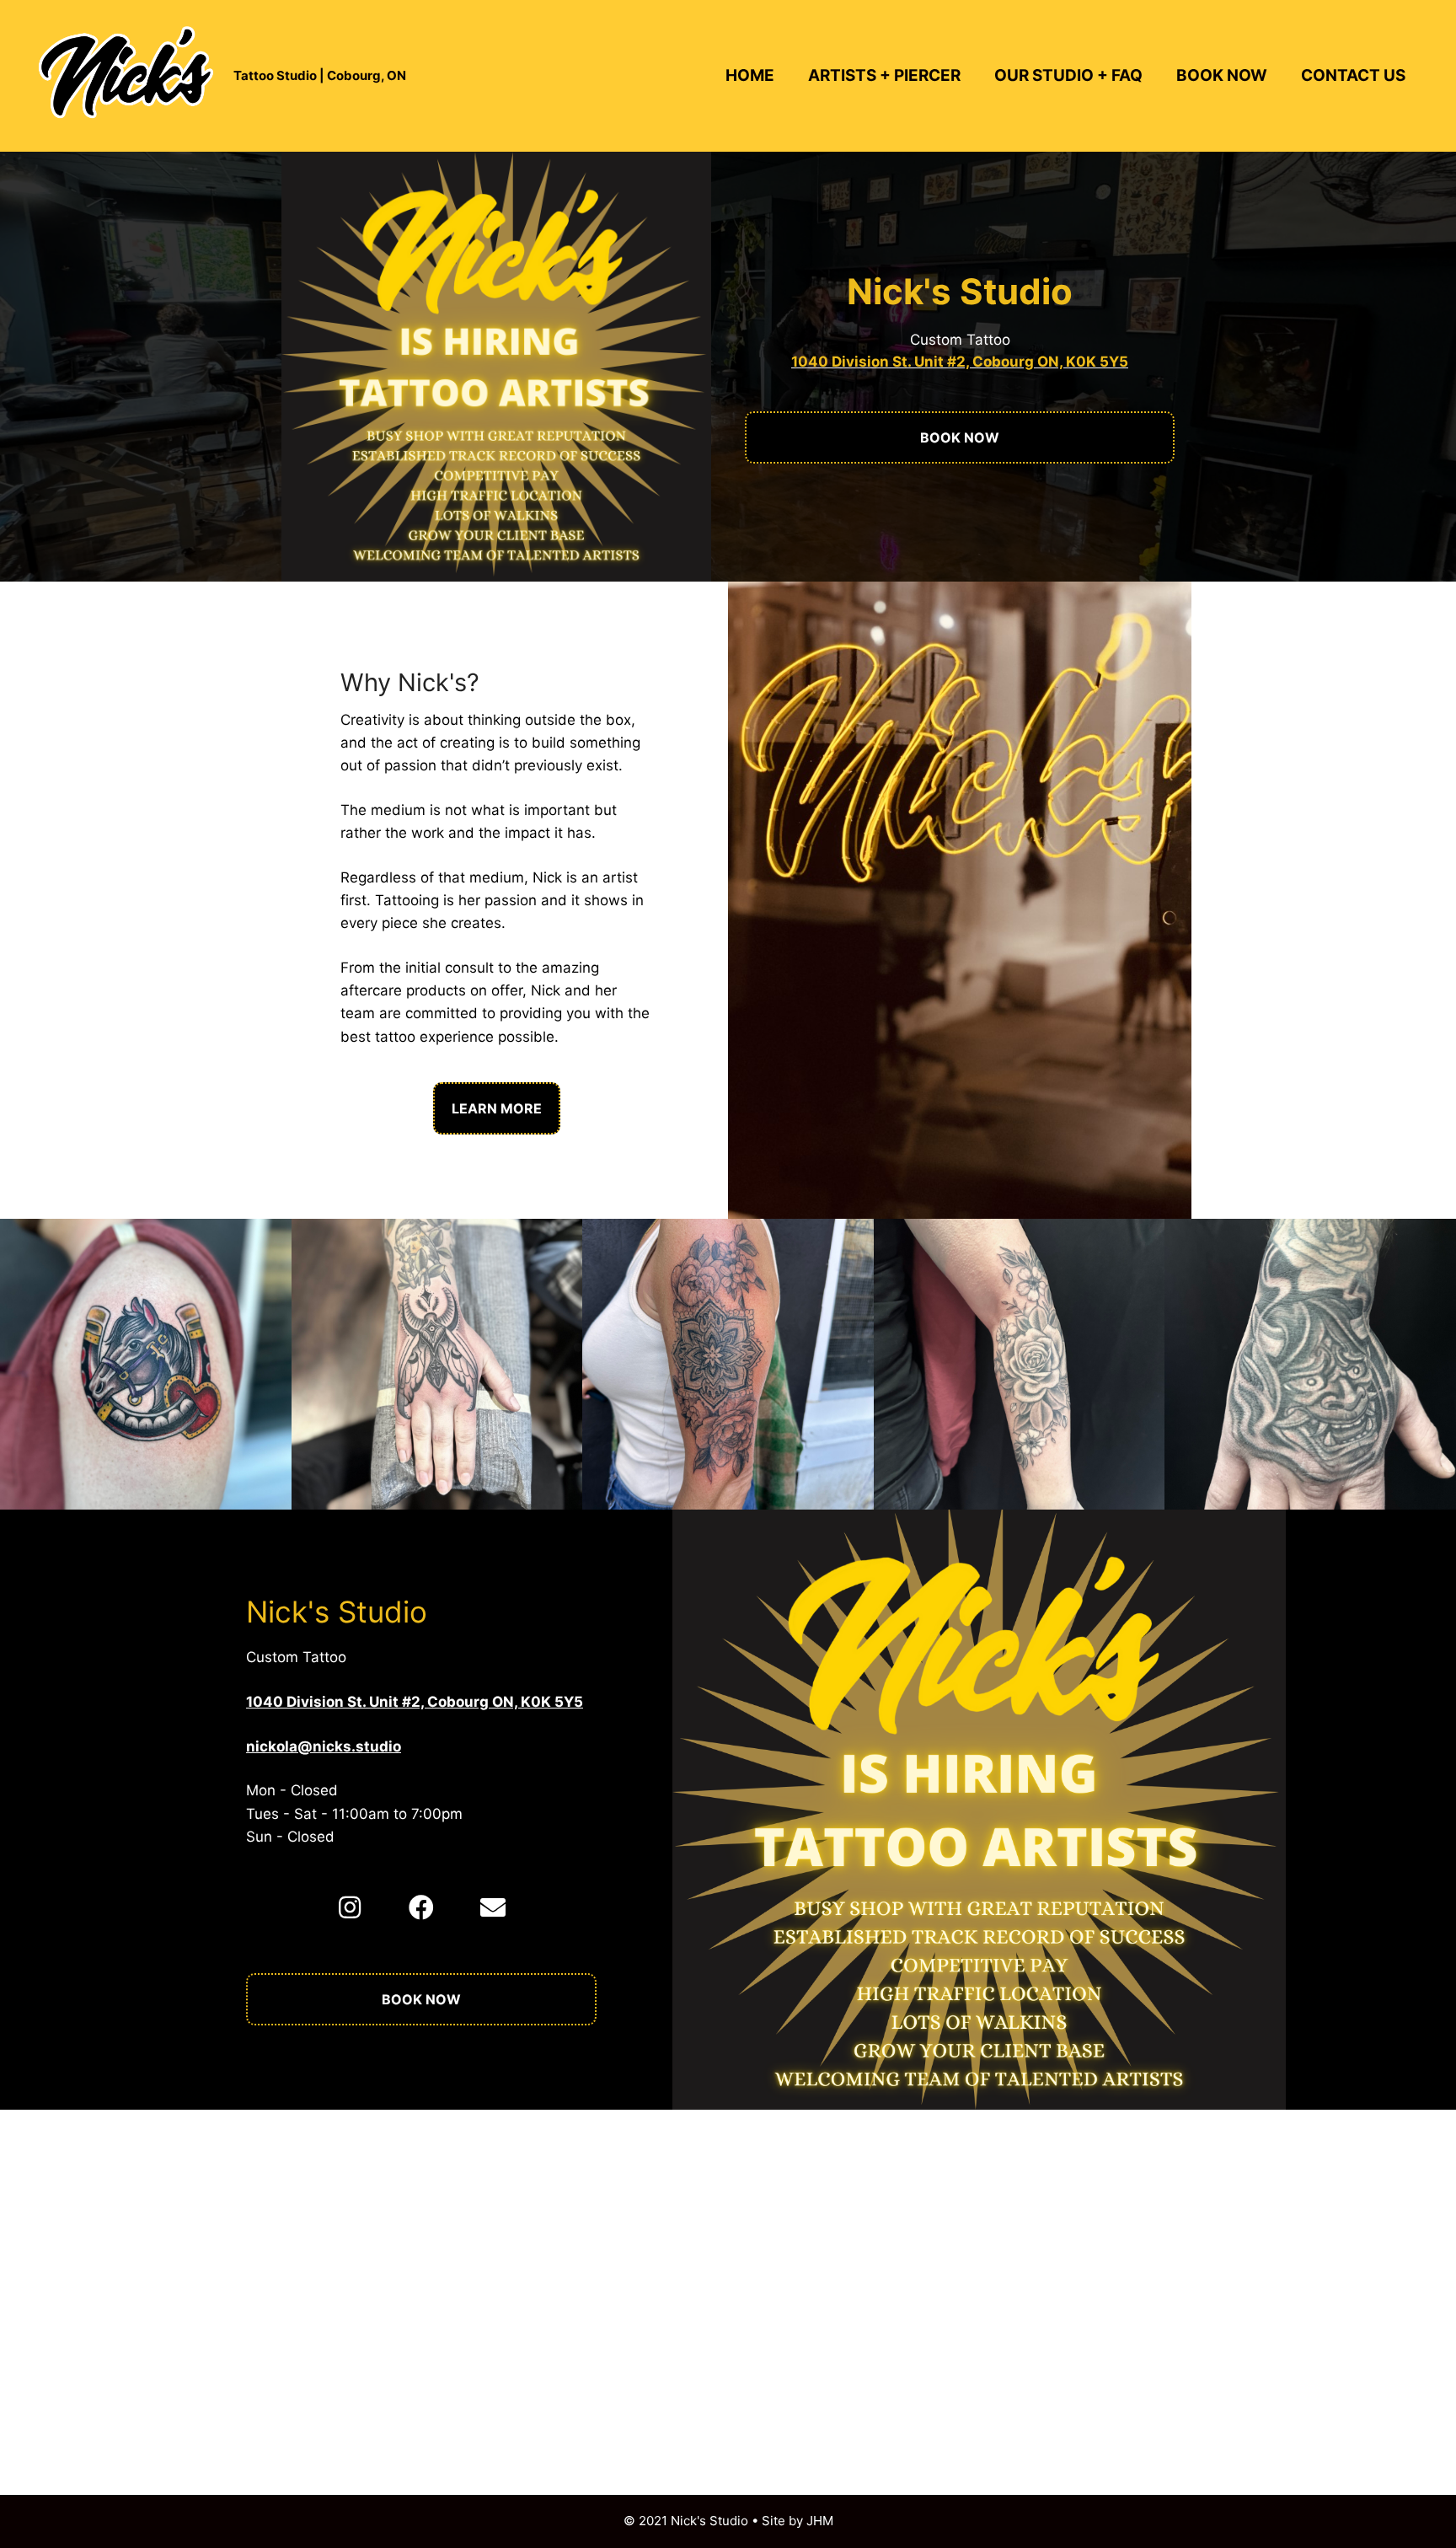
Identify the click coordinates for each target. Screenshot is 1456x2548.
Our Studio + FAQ (1068, 75)
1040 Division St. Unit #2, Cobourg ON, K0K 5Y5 (960, 362)
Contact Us (1353, 75)
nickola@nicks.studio (324, 1746)
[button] (350, 1907)
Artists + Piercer (884, 75)
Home (750, 75)
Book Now (1222, 75)
